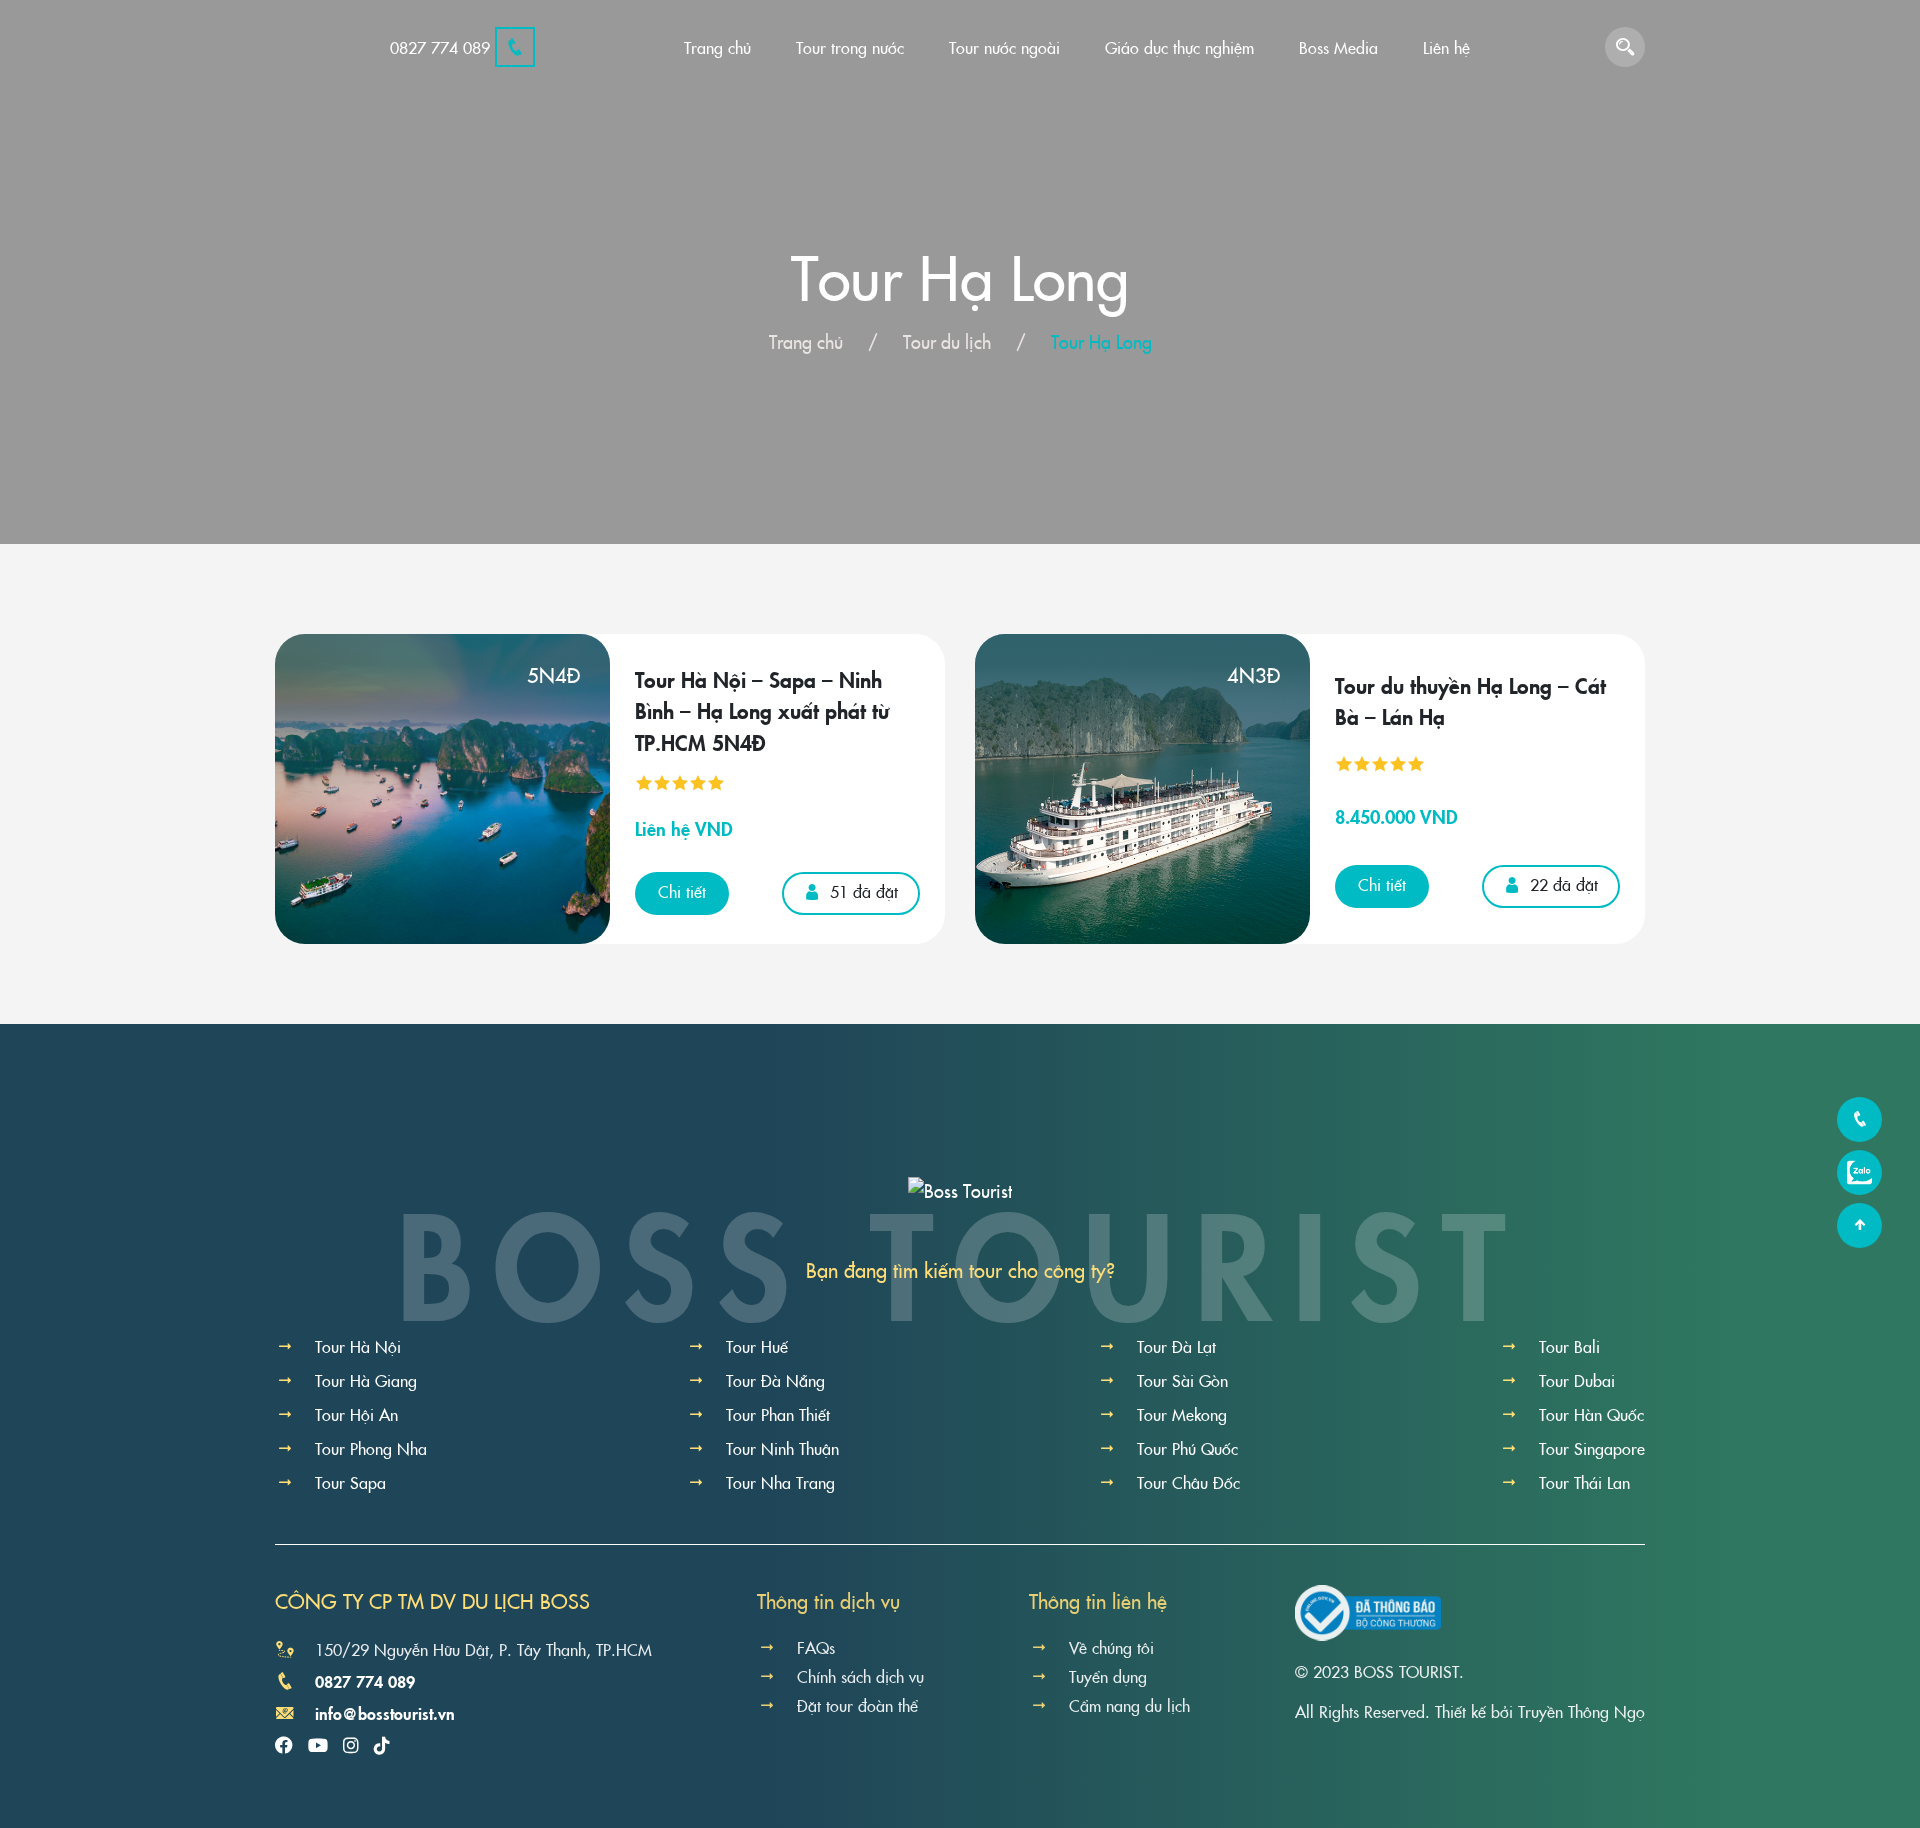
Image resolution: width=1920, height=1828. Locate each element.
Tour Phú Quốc (1187, 1448)
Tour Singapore (1592, 1448)
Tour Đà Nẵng (775, 1380)
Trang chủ (717, 47)
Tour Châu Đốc (1188, 1482)
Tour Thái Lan (1584, 1482)
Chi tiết (682, 891)
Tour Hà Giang (366, 1380)
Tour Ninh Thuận (782, 1448)
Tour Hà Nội (358, 1346)
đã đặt (864, 891)
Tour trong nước (850, 47)
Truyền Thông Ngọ (1581, 1711)
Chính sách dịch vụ (860, 1676)
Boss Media (1338, 47)
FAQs (816, 1647)
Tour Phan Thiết (778, 1414)
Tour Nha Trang (780, 1482)
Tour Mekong (1182, 1414)
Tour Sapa (350, 1482)
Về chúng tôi (1111, 1647)
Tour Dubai (1577, 1380)
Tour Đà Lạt (1176, 1346)
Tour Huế (757, 1346)
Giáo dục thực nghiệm (1179, 47)
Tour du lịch (947, 341)
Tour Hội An (356, 1414)
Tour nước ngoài (1004, 47)
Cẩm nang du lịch (1129, 1705)
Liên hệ (1446, 47)
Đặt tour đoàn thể (857, 1705)
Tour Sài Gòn (1182, 1380)
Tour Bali (1569, 1346)
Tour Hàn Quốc (1591, 1414)
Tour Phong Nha (371, 1448)
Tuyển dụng (1108, 1676)
